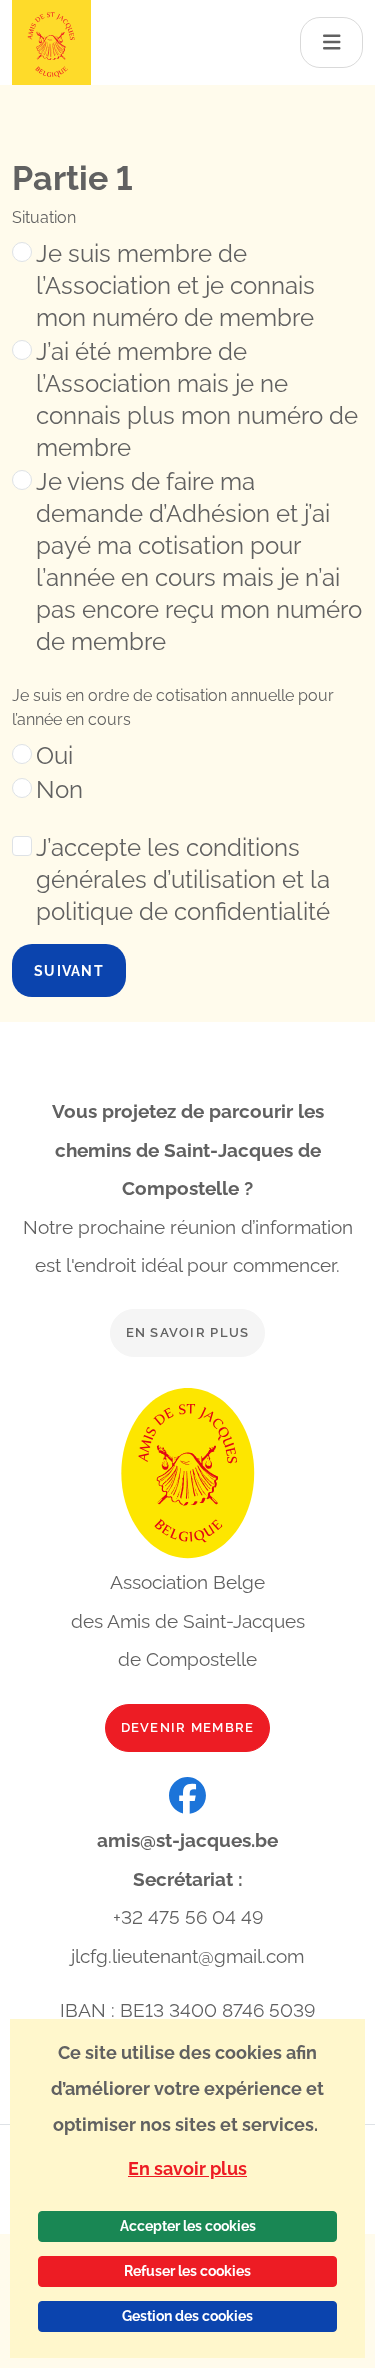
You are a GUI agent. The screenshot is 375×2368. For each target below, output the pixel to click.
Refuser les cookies (187, 2271)
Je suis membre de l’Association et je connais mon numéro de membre (175, 285)
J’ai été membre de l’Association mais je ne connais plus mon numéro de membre (197, 399)
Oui (54, 755)
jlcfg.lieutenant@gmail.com (187, 1956)
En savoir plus (188, 1332)
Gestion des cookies (187, 2316)
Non (59, 789)
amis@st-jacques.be (187, 1840)
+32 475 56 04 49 (188, 1917)
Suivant (69, 970)
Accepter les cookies (188, 2226)
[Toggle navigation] (332, 42)
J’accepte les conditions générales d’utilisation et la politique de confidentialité (183, 879)
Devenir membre (188, 1727)
